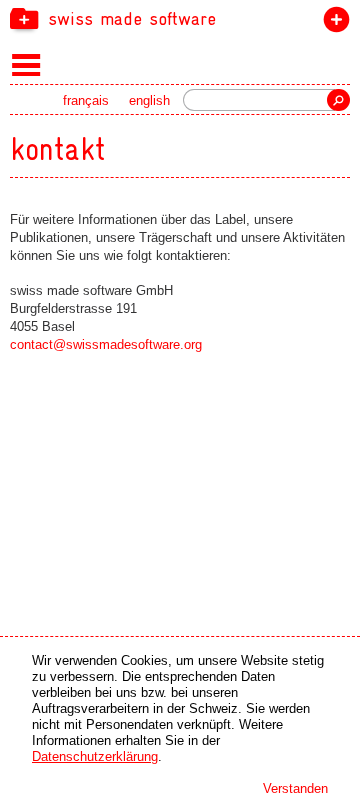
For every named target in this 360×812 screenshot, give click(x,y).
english (149, 100)
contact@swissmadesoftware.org (106, 344)
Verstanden (295, 788)
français (86, 100)
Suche (338, 100)
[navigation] (180, 18)
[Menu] (26, 64)
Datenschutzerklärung (95, 756)
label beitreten (332, 23)
